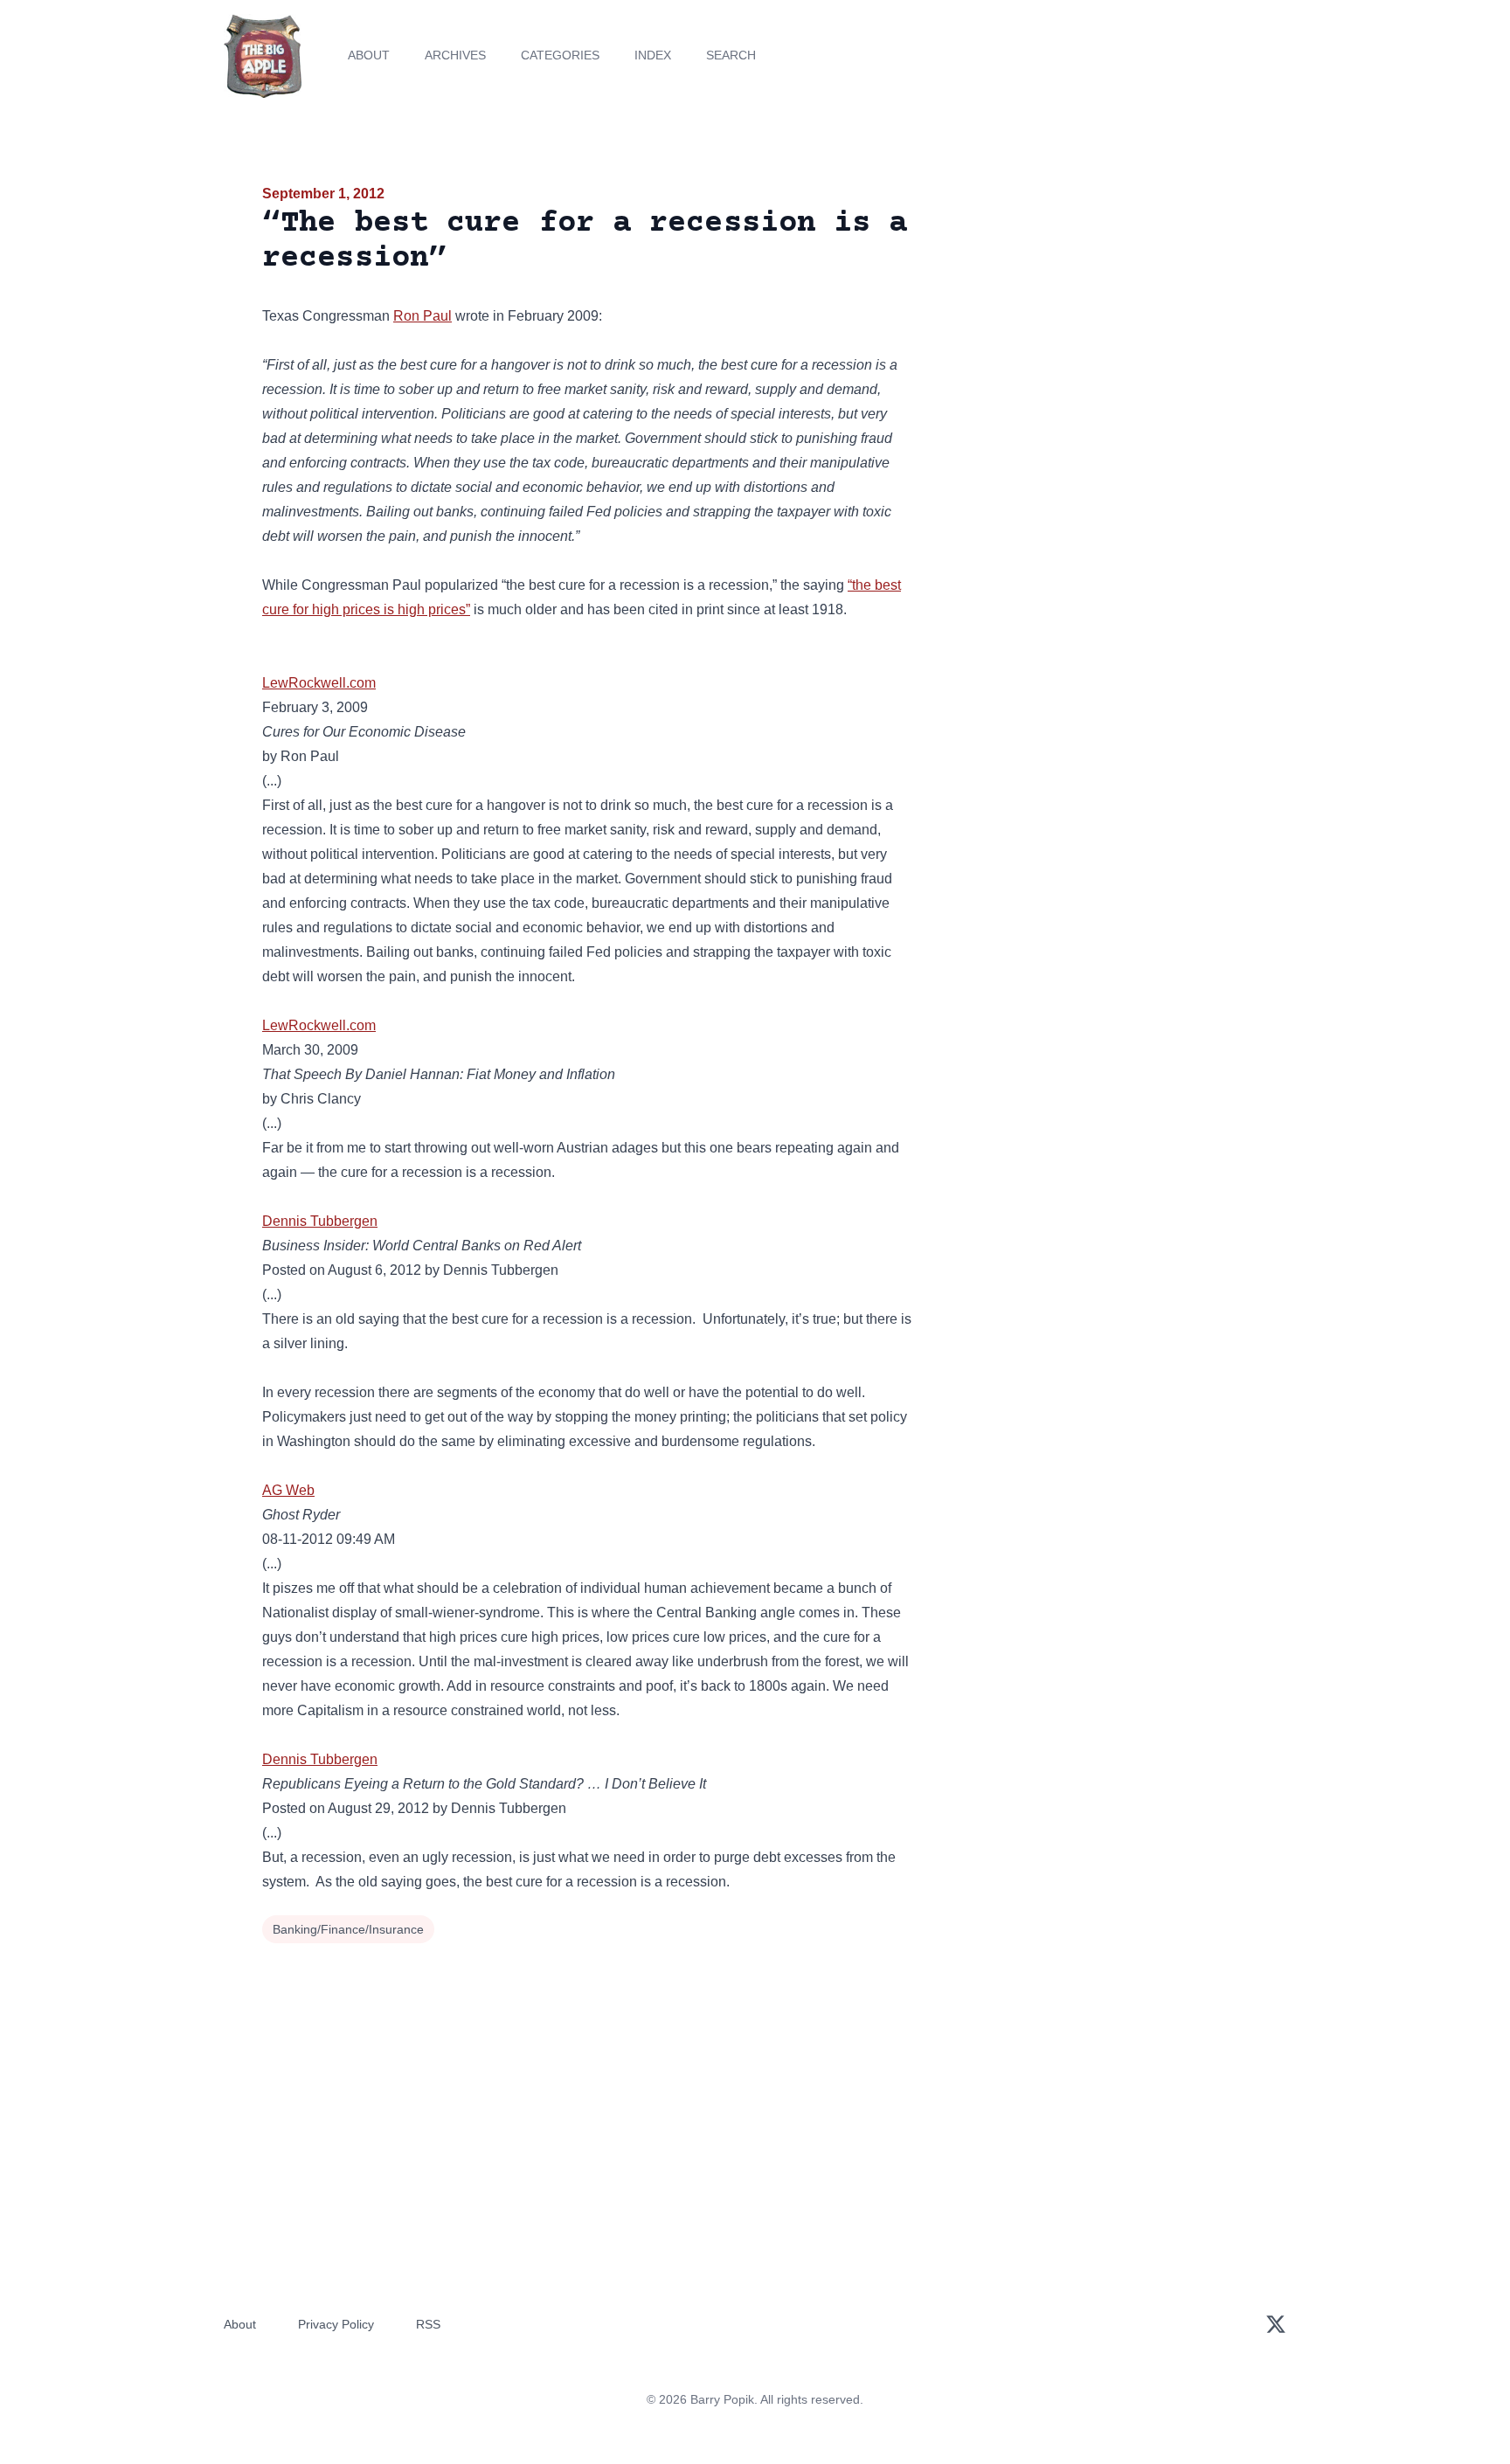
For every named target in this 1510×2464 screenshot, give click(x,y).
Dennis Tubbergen (320, 1221)
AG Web (288, 1490)
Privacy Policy (336, 2324)
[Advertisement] (1091, 318)
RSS (428, 2324)
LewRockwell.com (319, 683)
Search (731, 55)
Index (653, 55)
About (369, 55)
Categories (560, 55)
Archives (455, 55)
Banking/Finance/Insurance (348, 1929)
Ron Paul (423, 316)
